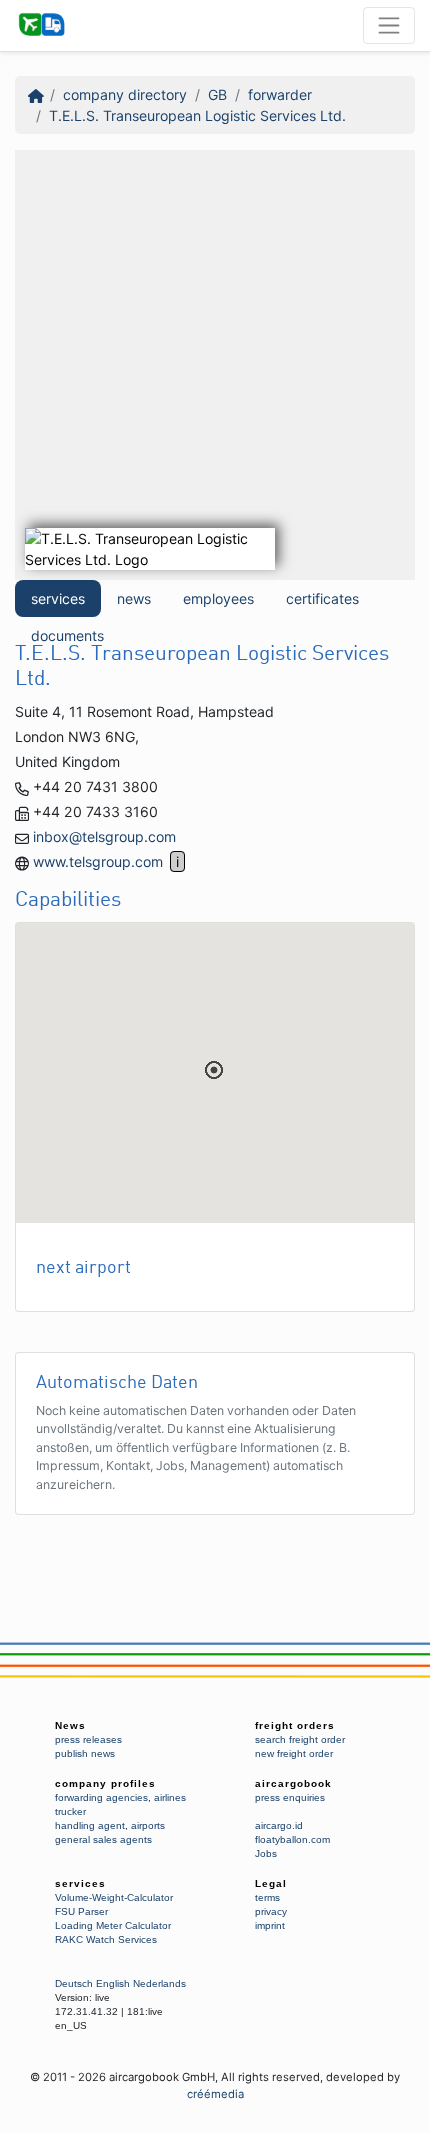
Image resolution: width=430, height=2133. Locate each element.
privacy (271, 1911)
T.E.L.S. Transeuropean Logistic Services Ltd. (197, 115)
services (58, 598)
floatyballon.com (292, 1839)
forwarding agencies (101, 1797)
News (70, 1725)
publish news (85, 1753)
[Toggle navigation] (389, 25)
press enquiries (290, 1797)
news (134, 598)
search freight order (300, 1739)
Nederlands (159, 1983)
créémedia (215, 2094)
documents (67, 635)
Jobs (266, 1853)
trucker (70, 1811)
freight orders (295, 1725)
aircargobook (293, 1783)
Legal (271, 1883)
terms (267, 1897)
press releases (88, 1739)
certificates (322, 598)
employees (218, 598)
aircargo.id (279, 1825)
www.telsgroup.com (98, 861)
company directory (125, 94)
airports (148, 1825)
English (113, 1983)
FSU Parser (81, 1911)
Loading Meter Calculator (113, 1925)
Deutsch (74, 1983)
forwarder (280, 94)
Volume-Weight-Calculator (114, 1897)
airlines (170, 1797)
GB (217, 94)
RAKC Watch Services (106, 1939)
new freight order (294, 1753)
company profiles (105, 1783)
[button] (214, 1070)
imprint (270, 1925)
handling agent (90, 1825)
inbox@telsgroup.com (104, 836)
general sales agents (103, 1839)
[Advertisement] (215, 365)
